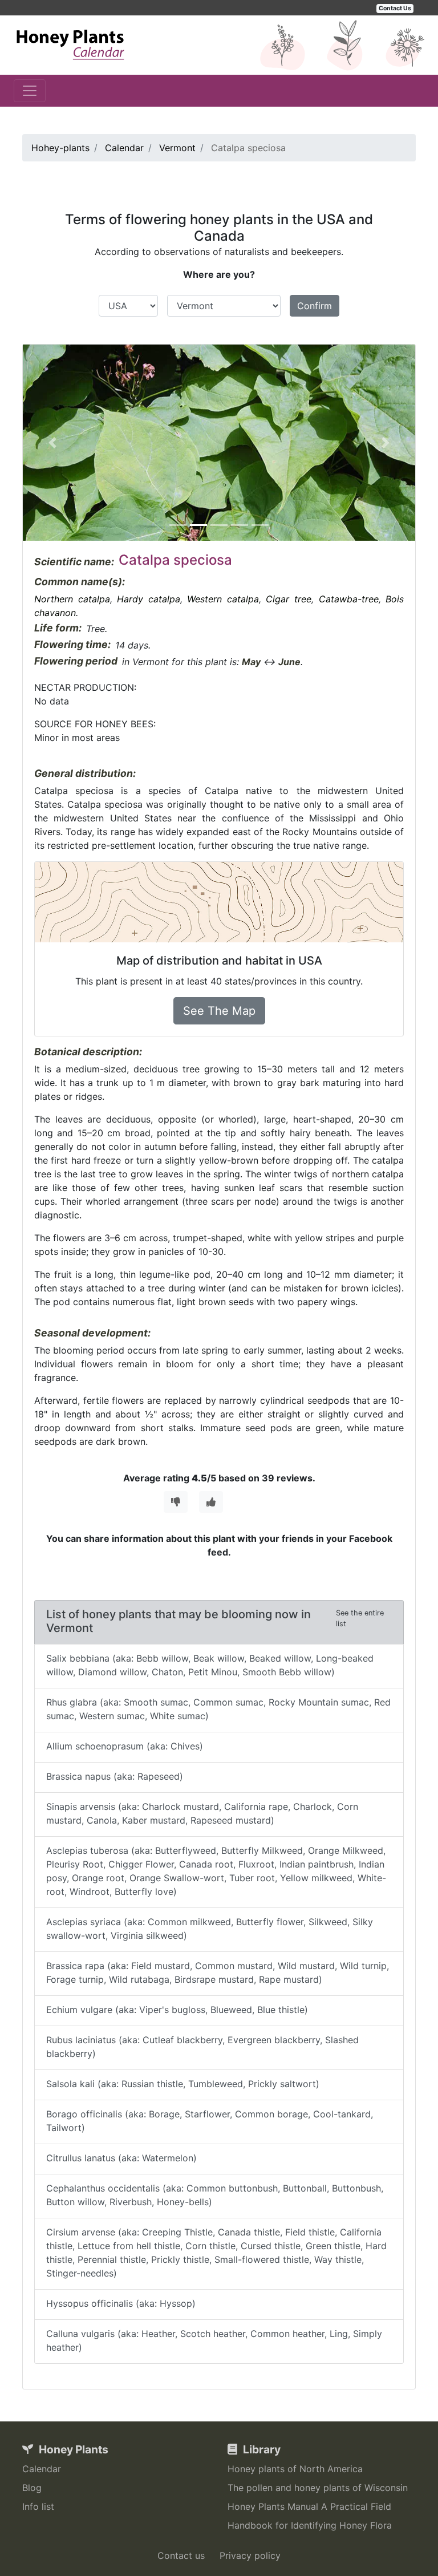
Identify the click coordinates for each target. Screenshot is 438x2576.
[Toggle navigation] (30, 91)
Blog (32, 2488)
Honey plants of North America (295, 2469)
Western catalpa (223, 599)
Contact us (181, 2555)
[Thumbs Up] (211, 1502)
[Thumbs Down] (176, 1502)
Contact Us (395, 8)
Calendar (42, 2469)
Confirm (315, 306)
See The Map (219, 1011)
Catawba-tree (349, 599)
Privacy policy (250, 2555)
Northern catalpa (72, 599)
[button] (52, 443)
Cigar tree (289, 599)
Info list (38, 2506)
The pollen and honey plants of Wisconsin (318, 2488)
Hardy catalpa (149, 599)
